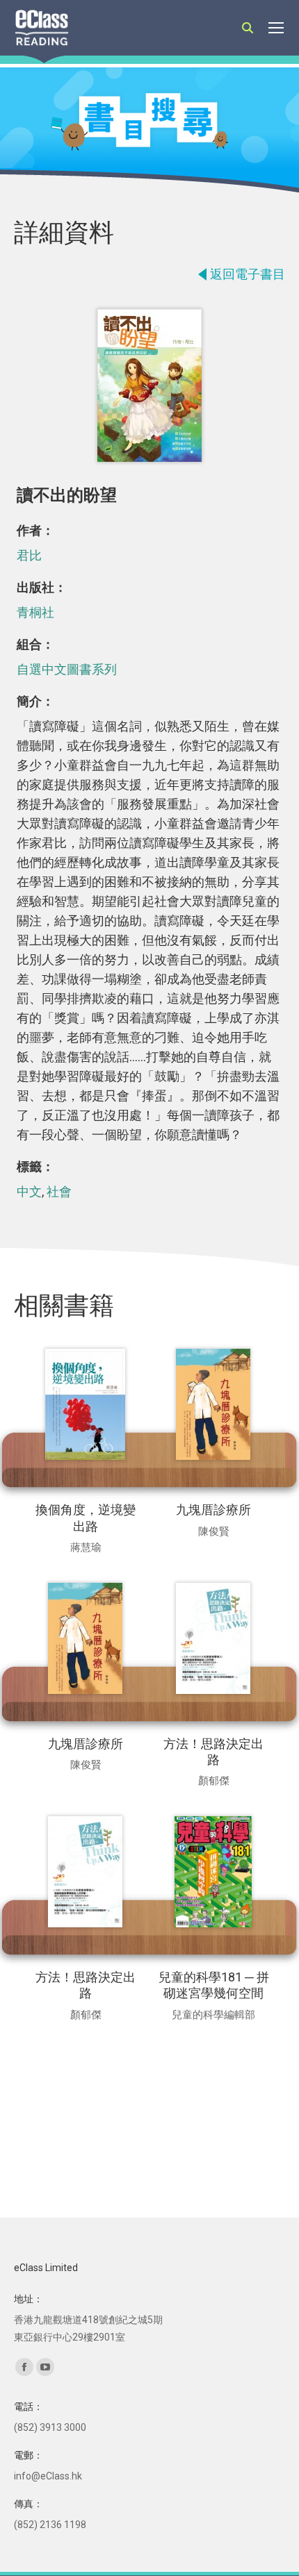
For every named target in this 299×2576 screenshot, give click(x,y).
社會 (59, 1191)
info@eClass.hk (48, 2476)
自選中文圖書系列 (67, 669)
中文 (29, 1191)
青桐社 (35, 612)
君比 (29, 555)
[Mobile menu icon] (276, 28)
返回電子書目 (248, 274)
